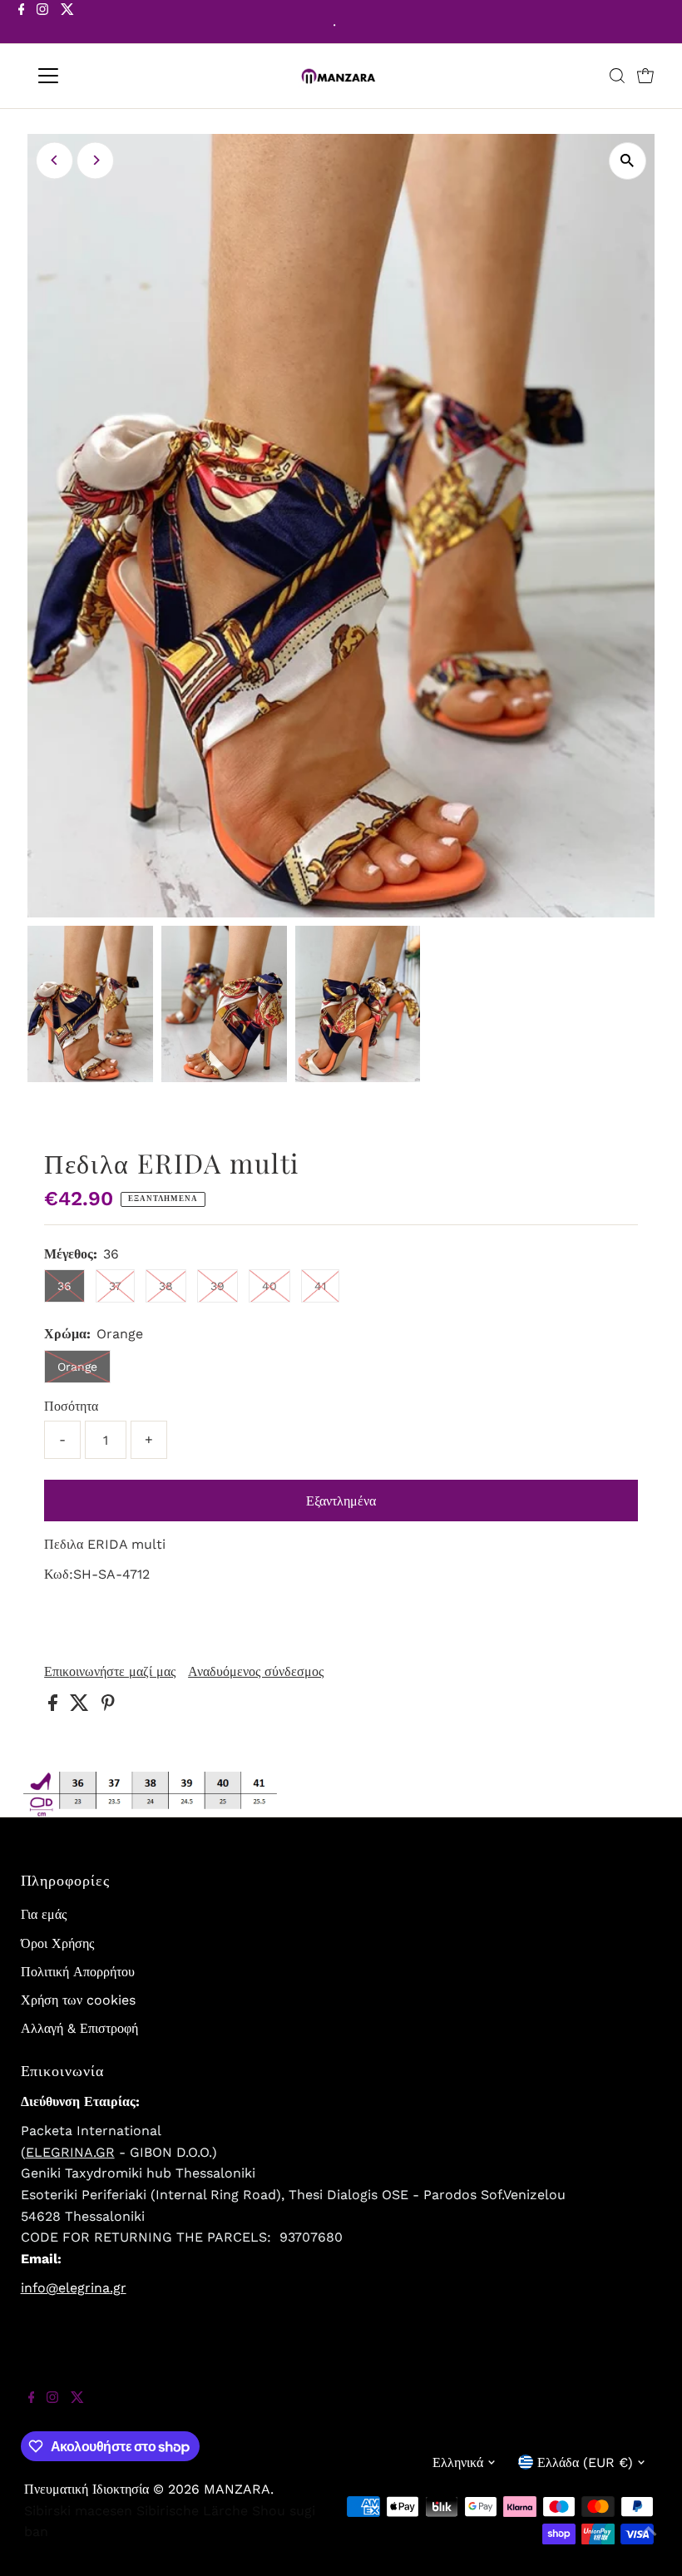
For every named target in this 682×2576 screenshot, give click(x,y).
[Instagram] (42, 23)
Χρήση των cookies (78, 2000)
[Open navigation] (102, 76)
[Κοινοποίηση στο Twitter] (82, 1706)
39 (217, 1286)
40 (269, 1286)
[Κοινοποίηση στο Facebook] (55, 1706)
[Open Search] (617, 76)
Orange (77, 1367)
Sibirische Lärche (192, 2511)
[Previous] (54, 160)
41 (320, 1286)
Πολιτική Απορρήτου (78, 1972)
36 (64, 1286)
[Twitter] (67, 23)
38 (166, 1286)
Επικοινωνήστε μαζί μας (110, 1672)
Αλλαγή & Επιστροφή (79, 2028)
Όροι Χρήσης (57, 1943)
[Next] (95, 160)
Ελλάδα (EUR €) (585, 2462)
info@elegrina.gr (74, 2288)
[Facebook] (22, 23)
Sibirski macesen (78, 2511)
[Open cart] (645, 76)
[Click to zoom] (628, 161)
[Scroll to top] (649, 2543)
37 (115, 1286)
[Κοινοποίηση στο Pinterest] (108, 1706)
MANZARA (237, 2489)
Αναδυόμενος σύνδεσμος (256, 1672)
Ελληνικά (458, 2462)
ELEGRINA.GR (70, 2152)
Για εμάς (44, 1914)
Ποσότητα (71, 1406)
